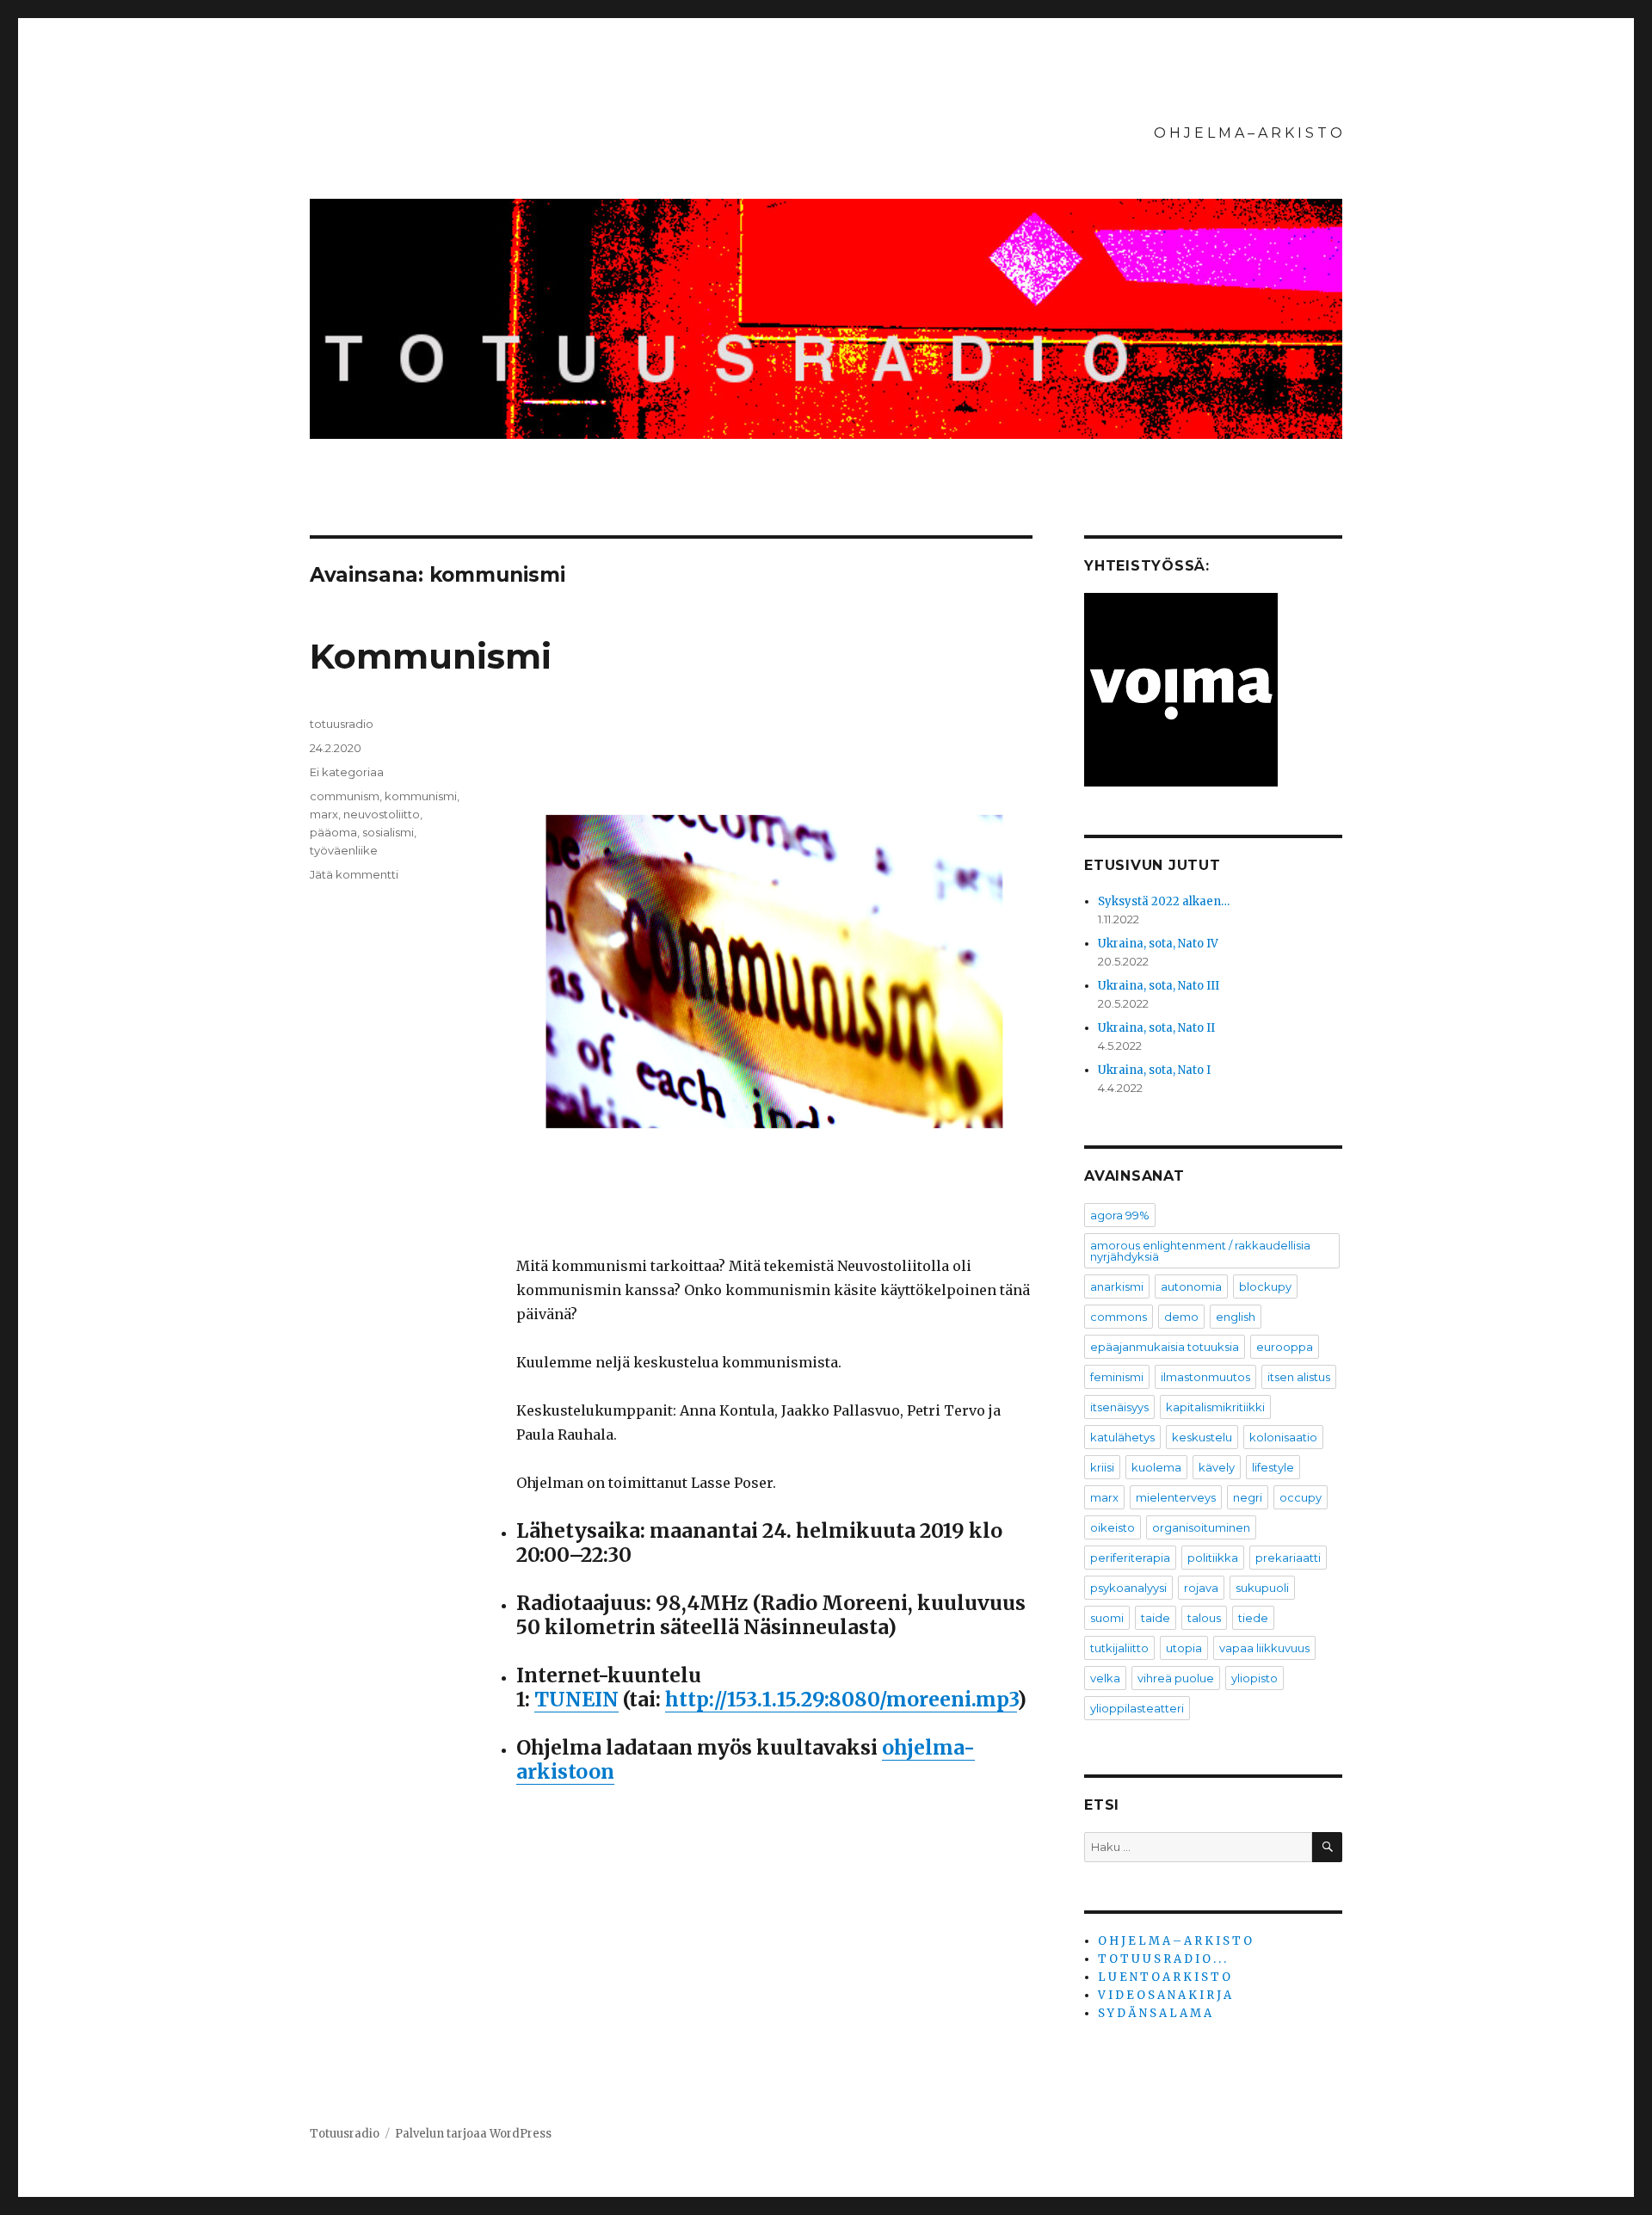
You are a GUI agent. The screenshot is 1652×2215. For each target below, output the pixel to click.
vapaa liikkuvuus (1264, 1648)
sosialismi (388, 832)
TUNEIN (576, 1699)
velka (1105, 1678)
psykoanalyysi (1128, 1588)
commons (1119, 1317)
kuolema (1156, 1467)
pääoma (333, 832)
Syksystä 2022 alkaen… (1164, 901)
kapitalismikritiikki (1215, 1407)
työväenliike (344, 850)
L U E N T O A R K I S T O (1164, 1977)
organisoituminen (1201, 1527)
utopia (1184, 1648)
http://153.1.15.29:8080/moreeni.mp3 (841, 1699)
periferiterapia (1130, 1558)
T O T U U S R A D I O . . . (1162, 1959)
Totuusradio (345, 2134)
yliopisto (1254, 1678)
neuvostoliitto (382, 814)
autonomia (1191, 1286)
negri (1248, 1497)
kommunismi (421, 796)
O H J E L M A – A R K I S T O (1248, 133)
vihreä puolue (1176, 1678)
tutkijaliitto (1119, 1648)
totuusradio (342, 724)
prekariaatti (1288, 1558)
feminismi (1117, 1377)
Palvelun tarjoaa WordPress (473, 2134)
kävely (1217, 1467)
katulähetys (1122, 1437)
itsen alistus (1299, 1377)
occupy (1301, 1497)
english (1236, 1317)
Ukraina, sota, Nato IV (1158, 944)
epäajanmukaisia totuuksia (1165, 1347)
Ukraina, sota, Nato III (1159, 986)
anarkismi (1117, 1286)
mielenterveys (1176, 1497)
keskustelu (1202, 1437)
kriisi (1102, 1467)
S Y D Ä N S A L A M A (1155, 2013)
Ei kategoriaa (347, 772)
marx (324, 814)
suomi (1107, 1618)
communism (345, 796)
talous (1204, 1618)
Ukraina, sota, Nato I (1154, 1070)
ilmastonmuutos (1205, 1377)
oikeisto (1113, 1527)
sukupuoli (1262, 1588)
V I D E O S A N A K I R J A (1165, 1995)
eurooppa (1285, 1347)
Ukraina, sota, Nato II (1156, 1028)
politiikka (1213, 1558)
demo (1181, 1317)
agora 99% (1120, 1215)
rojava (1201, 1588)
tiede (1253, 1618)
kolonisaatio (1283, 1437)
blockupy (1265, 1286)
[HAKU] (1327, 1847)
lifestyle (1273, 1467)
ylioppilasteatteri (1137, 1708)
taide (1156, 1618)
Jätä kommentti (354, 874)
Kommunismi (431, 656)
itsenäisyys (1119, 1407)
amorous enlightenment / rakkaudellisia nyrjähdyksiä (1200, 1251)
